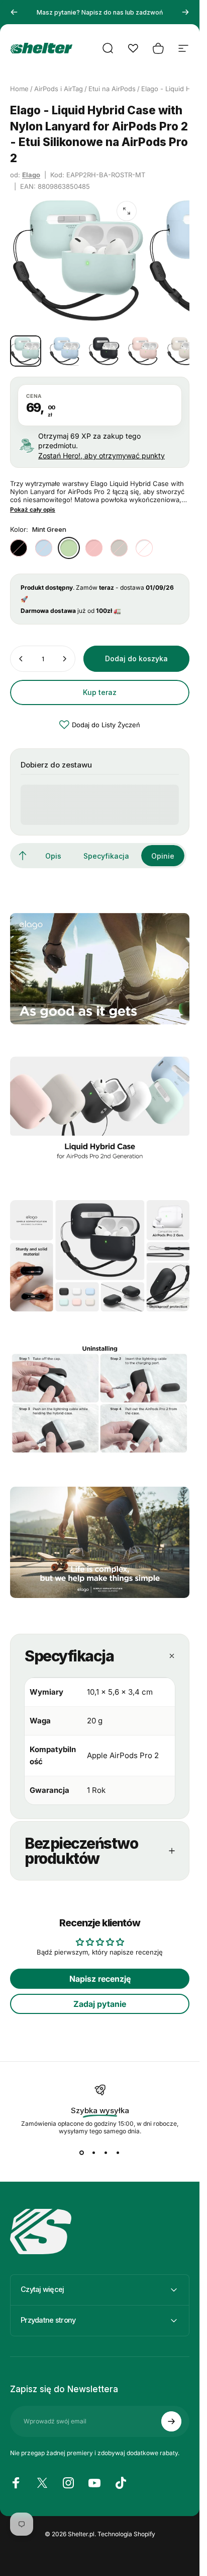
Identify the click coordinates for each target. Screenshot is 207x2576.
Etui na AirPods (112, 89)
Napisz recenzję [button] (100, 1979)
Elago (31, 175)
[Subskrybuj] (171, 2421)
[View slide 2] (94, 2153)
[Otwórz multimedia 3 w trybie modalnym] (127, 211)
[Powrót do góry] (23, 856)
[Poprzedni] (14, 12)
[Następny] (185, 12)
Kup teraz (100, 692)
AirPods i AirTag (59, 89)
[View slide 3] (106, 2153)
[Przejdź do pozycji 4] (143, 351)
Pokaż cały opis (33, 510)
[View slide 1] (82, 2153)
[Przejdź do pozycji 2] (104, 351)
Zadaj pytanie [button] (100, 2004)
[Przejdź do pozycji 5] (182, 351)
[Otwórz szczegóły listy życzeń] (133, 48)
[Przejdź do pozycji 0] (26, 351)
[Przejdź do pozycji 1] (65, 351)
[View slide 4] (118, 2153)
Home (19, 89)
